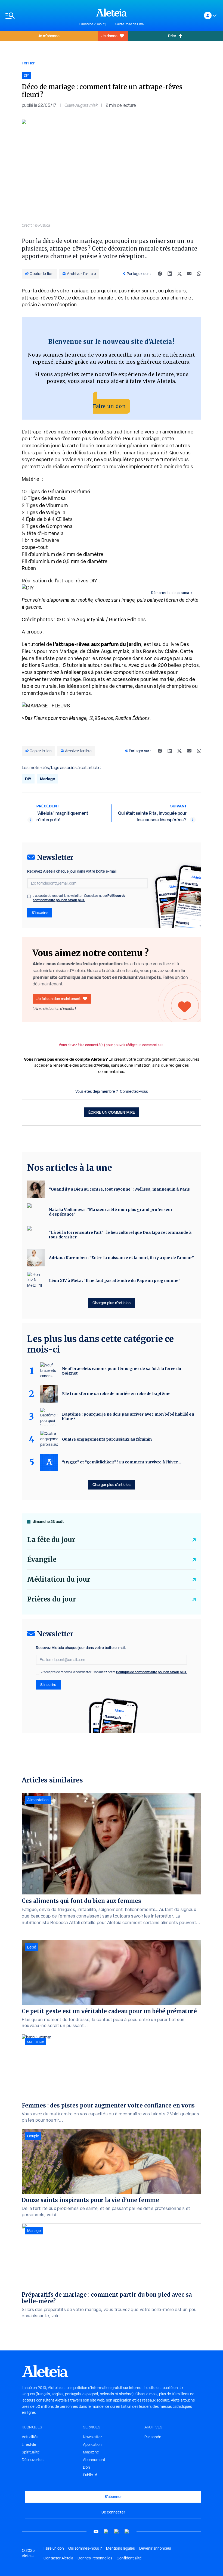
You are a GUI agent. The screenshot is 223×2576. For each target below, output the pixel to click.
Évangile (42, 1559)
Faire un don (109, 406)
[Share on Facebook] (160, 274)
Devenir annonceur (155, 2548)
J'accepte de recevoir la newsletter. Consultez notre (79, 898)
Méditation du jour (59, 1579)
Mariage (47, 779)
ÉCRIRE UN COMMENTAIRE (112, 1112)
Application (92, 2444)
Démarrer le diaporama (170, 593)
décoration (96, 466)
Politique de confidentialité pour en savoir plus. (79, 898)
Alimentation (38, 1800)
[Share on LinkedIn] (170, 274)
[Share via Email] (189, 274)
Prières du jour (52, 1599)
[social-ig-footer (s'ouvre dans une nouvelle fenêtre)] (127, 2532)
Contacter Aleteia (58, 2558)
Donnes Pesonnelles (95, 2558)
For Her (28, 63)
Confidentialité (129, 2558)
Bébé (32, 1947)
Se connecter (113, 2512)
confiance (35, 2041)
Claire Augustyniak (81, 105)
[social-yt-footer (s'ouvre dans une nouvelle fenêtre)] (96, 2532)
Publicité (90, 2475)
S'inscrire (40, 912)
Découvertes (33, 2460)
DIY (28, 779)
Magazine (91, 2452)
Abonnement (94, 2460)
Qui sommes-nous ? (85, 2548)
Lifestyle (29, 2444)
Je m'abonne (49, 36)
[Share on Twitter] (179, 274)
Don (86, 2467)
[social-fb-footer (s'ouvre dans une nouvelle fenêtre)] (106, 2532)
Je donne (109, 36)
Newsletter (92, 2437)
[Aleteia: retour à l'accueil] (112, 13)
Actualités (30, 2437)
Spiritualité (31, 2452)
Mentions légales (120, 2548)
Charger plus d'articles (112, 1303)
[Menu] (40, 16)
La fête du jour (51, 1540)
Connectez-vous (134, 1091)
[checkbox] (29, 896)
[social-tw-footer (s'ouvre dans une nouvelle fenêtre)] (117, 2532)
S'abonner (113, 2497)
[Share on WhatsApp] (199, 274)
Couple (33, 2136)
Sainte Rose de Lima (129, 24)
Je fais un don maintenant (59, 999)
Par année (153, 2437)
